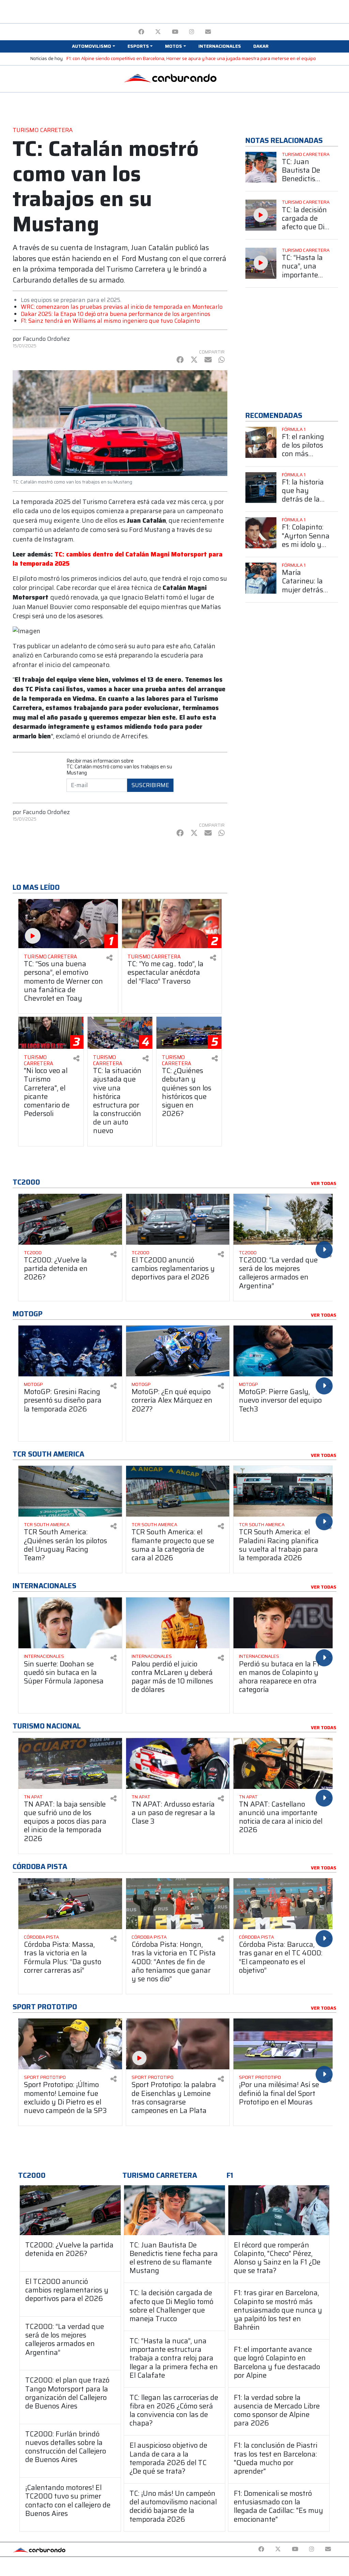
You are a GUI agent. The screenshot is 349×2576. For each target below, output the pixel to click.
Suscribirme (150, 785)
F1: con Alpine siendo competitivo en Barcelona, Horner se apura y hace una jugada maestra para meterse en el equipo (191, 59)
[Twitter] (158, 32)
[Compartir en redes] (109, 958)
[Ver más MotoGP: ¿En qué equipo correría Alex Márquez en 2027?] (178, 1351)
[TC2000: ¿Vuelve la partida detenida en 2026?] (70, 2210)
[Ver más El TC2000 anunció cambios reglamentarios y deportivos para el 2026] (178, 1219)
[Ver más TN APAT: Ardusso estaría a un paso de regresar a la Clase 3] (178, 1763)
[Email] (208, 32)
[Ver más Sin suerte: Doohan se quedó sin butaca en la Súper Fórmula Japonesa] (70, 1623)
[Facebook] (141, 32)
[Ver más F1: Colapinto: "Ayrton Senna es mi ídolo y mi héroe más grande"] (261, 533)
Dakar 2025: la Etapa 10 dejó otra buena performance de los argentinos (116, 314)
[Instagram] (192, 32)
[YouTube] (175, 32)
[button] (93, 46)
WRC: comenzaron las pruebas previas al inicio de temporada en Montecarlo (122, 307)
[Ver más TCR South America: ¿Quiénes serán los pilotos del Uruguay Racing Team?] (70, 1491)
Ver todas (324, 1184)
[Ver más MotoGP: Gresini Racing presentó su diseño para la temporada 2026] (70, 1351)
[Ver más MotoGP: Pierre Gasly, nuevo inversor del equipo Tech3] (285, 1351)
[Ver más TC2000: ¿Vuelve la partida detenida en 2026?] (70, 1219)
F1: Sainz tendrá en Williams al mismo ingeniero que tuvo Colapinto (110, 321)
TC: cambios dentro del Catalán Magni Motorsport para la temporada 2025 (118, 559)
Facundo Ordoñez (46, 339)
